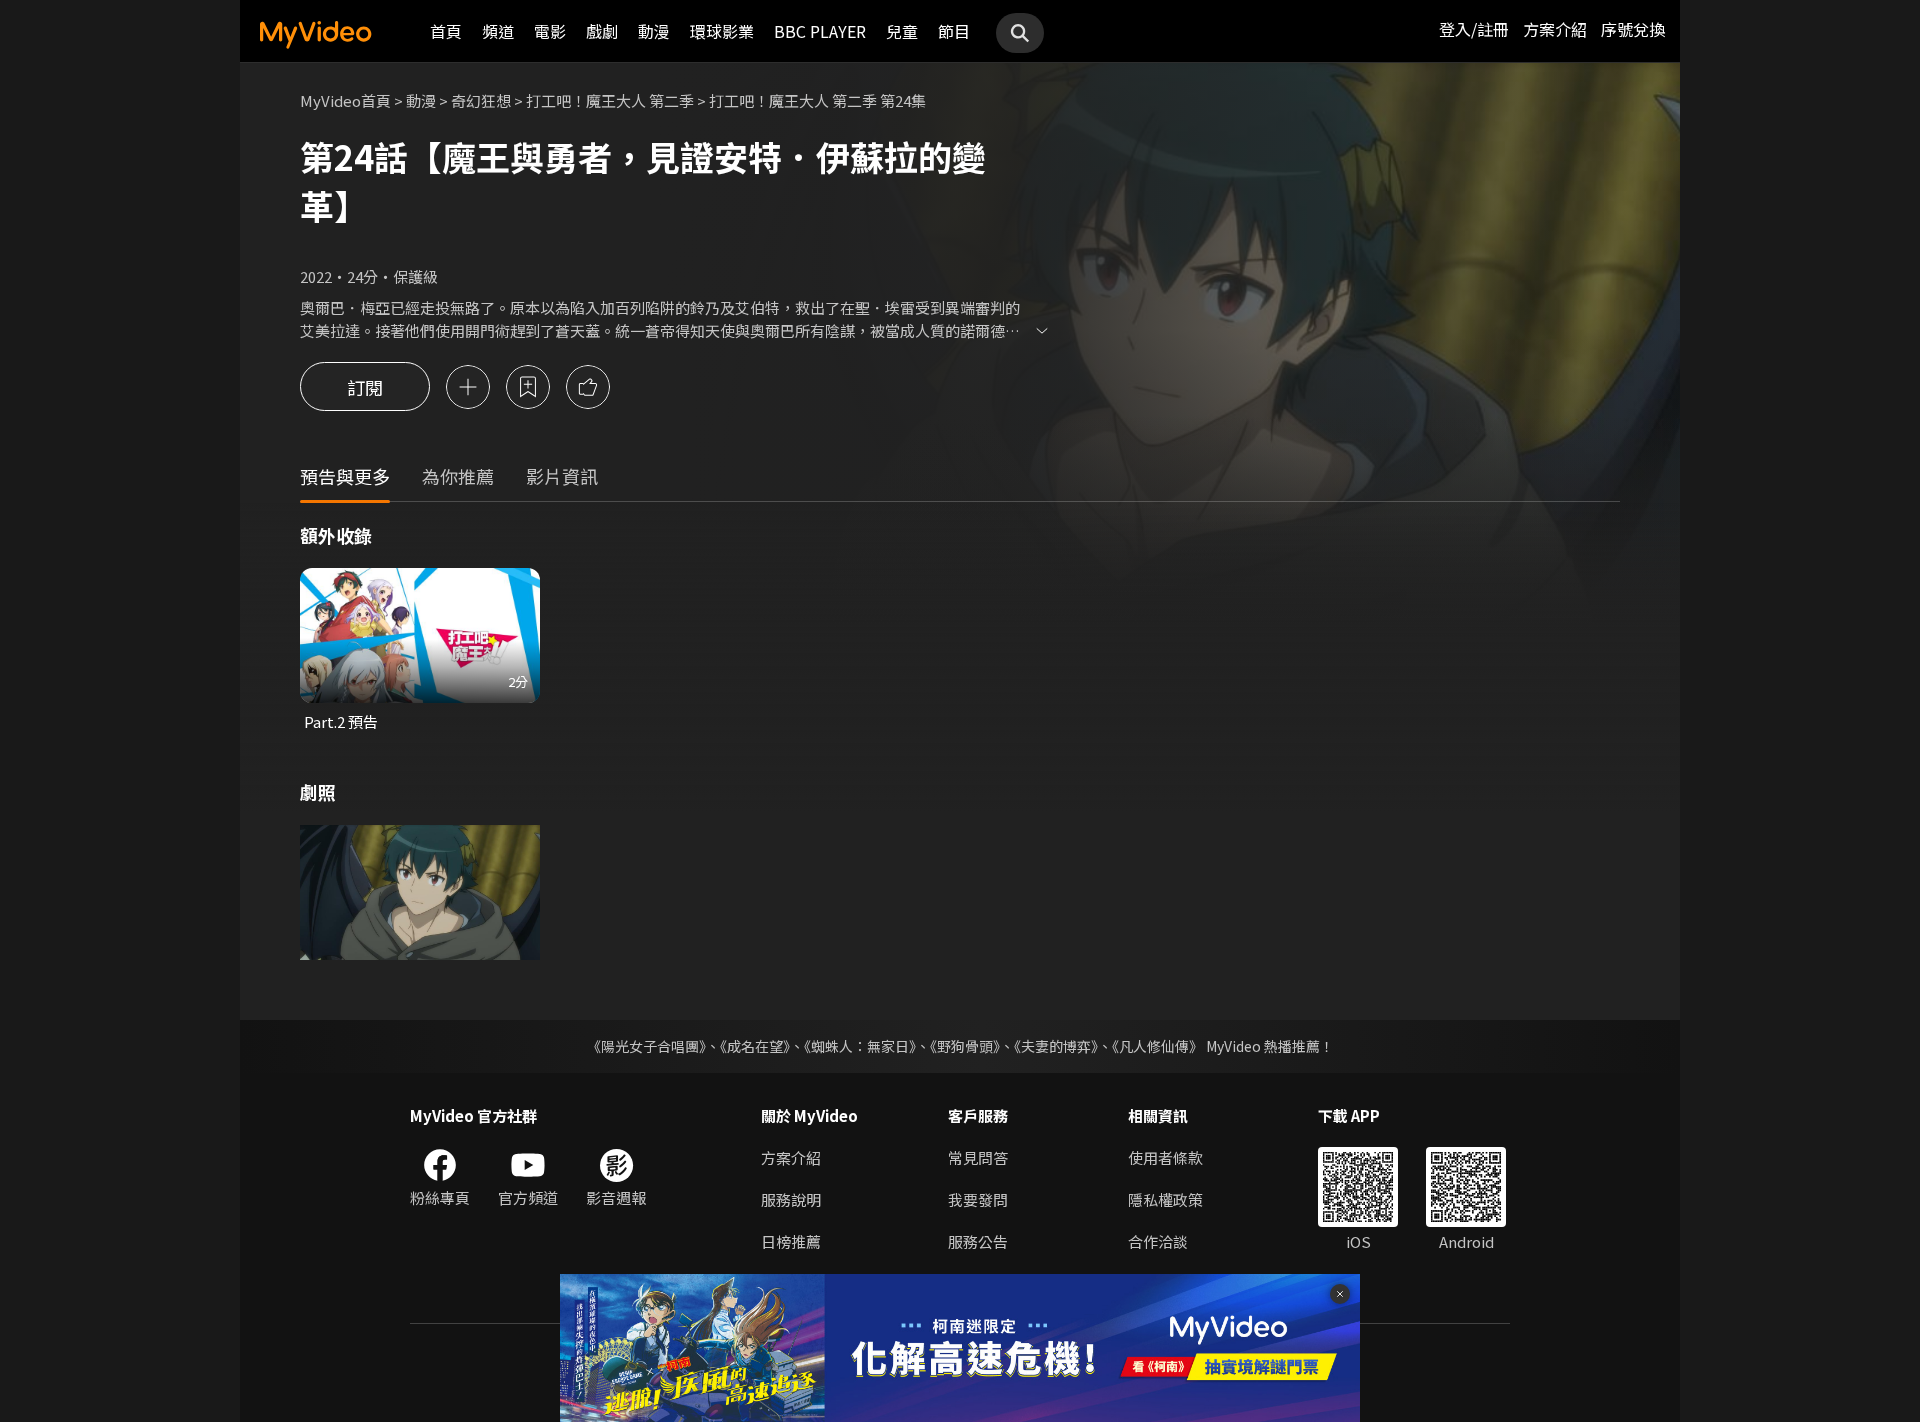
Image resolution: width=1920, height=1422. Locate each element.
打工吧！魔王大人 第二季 (610, 100)
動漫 (654, 31)
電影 (550, 31)
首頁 (446, 31)
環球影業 (722, 31)
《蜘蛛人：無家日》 (860, 1046)
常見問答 (978, 1157)
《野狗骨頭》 (965, 1046)
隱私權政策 (1165, 1199)
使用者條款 (1165, 1157)
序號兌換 (1633, 29)
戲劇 (602, 31)
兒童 (902, 31)
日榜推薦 (791, 1241)
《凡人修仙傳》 (1157, 1046)
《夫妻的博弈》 (1056, 1046)
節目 (954, 31)
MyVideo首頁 (345, 100)
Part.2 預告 (341, 721)
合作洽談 (1158, 1241)
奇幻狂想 (481, 100)
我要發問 (978, 1199)
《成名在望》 (755, 1046)
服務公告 (978, 1241)
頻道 (498, 31)
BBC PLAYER (820, 31)
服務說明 (791, 1199)
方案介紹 (1555, 29)
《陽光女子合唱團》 (646, 1046)
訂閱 (365, 387)
